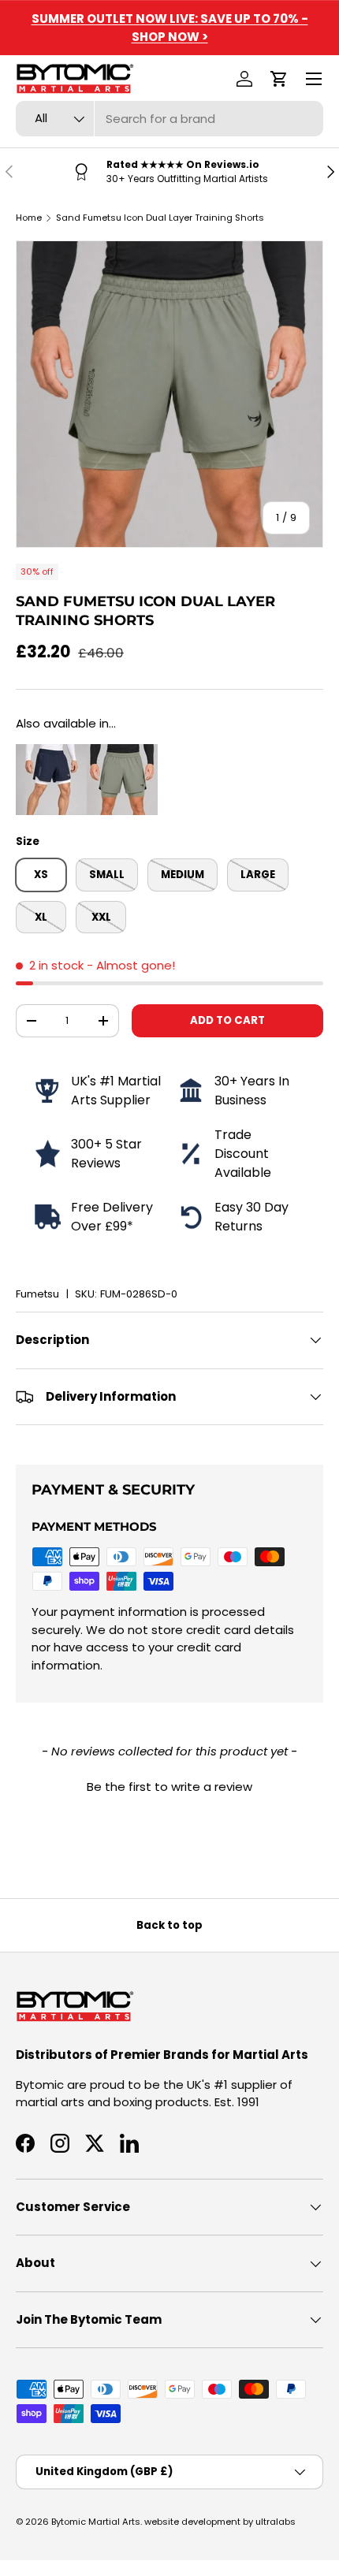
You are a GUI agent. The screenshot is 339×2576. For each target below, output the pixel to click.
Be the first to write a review (169, 1787)
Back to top (169, 1925)
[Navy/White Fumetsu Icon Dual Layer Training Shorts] (51, 752)
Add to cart (227, 1020)
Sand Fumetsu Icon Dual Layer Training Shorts (160, 218)
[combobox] (169, 119)
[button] (279, 79)
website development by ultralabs (220, 2522)
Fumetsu (37, 1294)
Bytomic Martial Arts (96, 2522)
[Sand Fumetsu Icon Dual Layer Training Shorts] (122, 752)
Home (29, 218)
